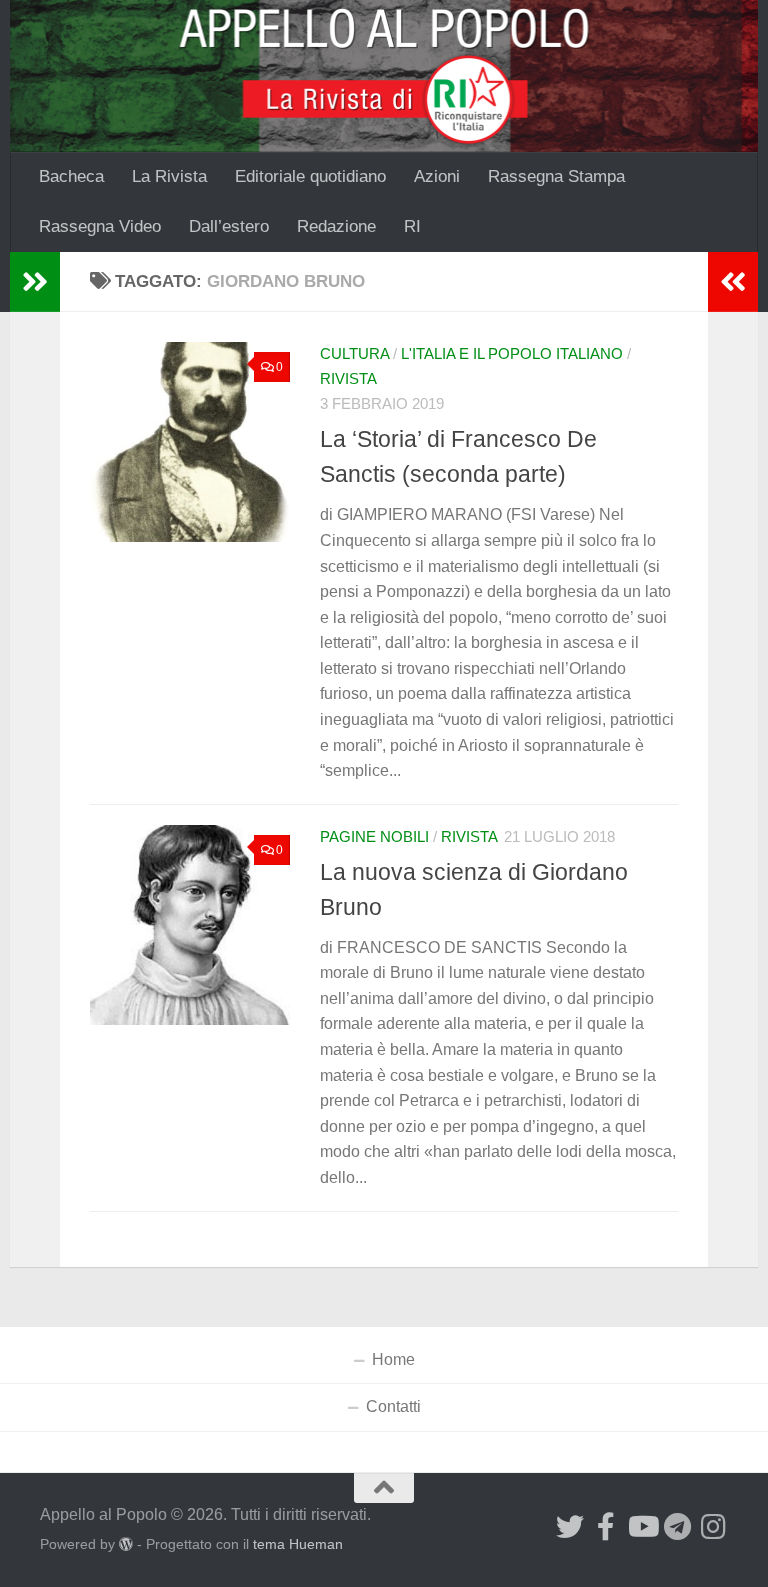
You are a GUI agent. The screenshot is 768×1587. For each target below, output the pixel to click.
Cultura (354, 354)
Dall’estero (229, 226)
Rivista (348, 379)
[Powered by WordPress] (126, 1544)
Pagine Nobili (374, 837)
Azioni (437, 176)
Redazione (336, 226)
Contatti (393, 1406)
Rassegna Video (100, 226)
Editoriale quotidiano (310, 176)
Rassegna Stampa (556, 176)
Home (393, 1359)
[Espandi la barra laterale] (35, 282)
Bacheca (71, 176)
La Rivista (169, 176)
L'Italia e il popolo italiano (512, 354)
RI (412, 226)
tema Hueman (298, 1544)
